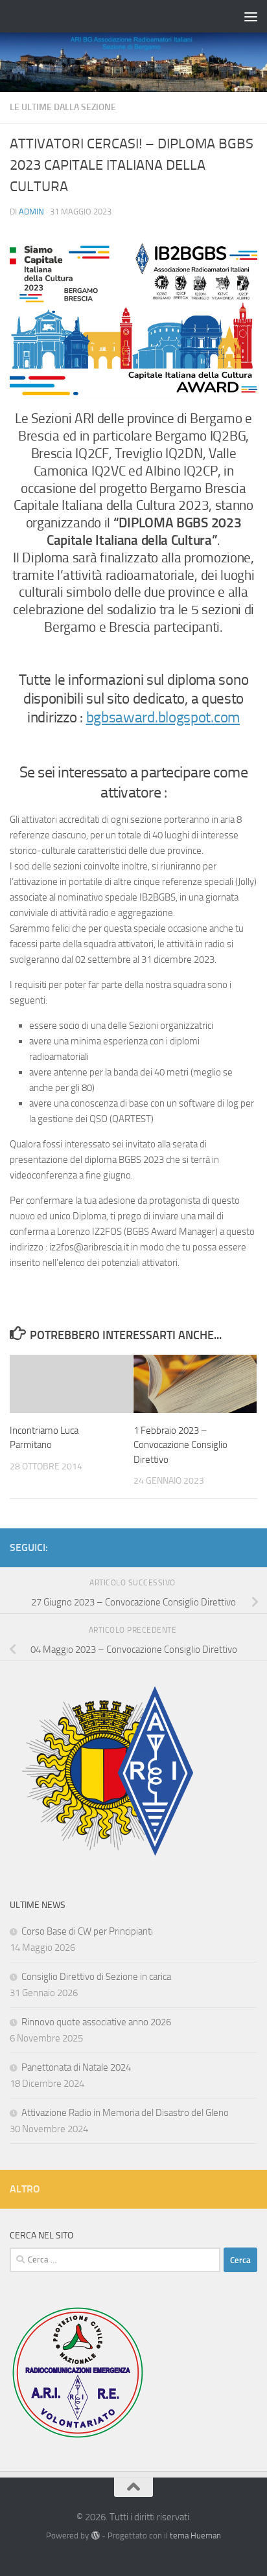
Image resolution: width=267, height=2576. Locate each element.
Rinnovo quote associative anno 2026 (96, 2022)
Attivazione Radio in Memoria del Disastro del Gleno (125, 2113)
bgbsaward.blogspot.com (163, 718)
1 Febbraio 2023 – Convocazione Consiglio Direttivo (180, 1445)
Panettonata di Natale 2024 (76, 2067)
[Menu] (251, 16)
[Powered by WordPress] (95, 2536)
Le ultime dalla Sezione (63, 107)
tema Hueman (195, 2536)
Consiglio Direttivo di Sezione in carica (96, 1977)
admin (31, 212)
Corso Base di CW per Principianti (87, 1931)
